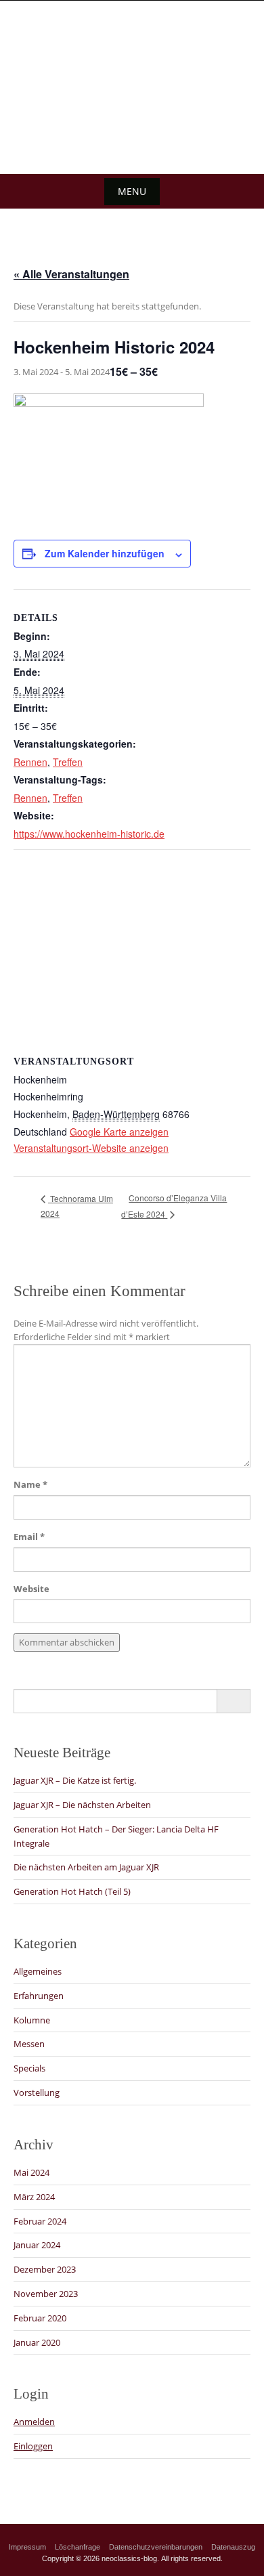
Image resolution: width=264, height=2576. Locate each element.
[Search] (233, 1701)
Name (30, 1484)
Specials (29, 2068)
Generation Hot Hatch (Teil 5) (72, 1891)
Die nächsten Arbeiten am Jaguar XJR (86, 1867)
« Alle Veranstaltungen (71, 274)
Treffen (68, 762)
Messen (29, 2044)
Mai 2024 (31, 2172)
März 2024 (34, 2197)
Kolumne (32, 2020)
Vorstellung (37, 2092)
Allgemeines (38, 1971)
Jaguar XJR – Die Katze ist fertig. (75, 1780)
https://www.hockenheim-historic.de (89, 834)
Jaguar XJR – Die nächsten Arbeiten (82, 1805)
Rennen (30, 762)
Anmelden (34, 2422)
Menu (132, 191)
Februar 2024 (40, 2221)
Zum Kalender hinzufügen (105, 553)
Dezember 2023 (45, 2269)
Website (31, 1589)
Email (29, 1537)
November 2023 (46, 2294)
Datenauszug (233, 2547)
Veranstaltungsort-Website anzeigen (91, 1148)
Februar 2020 (40, 2318)
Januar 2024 (37, 2245)
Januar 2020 (37, 2342)
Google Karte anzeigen (119, 1132)
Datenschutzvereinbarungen (156, 2547)
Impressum (27, 2547)
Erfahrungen (39, 1996)
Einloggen (33, 2446)
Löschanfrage (78, 2547)
